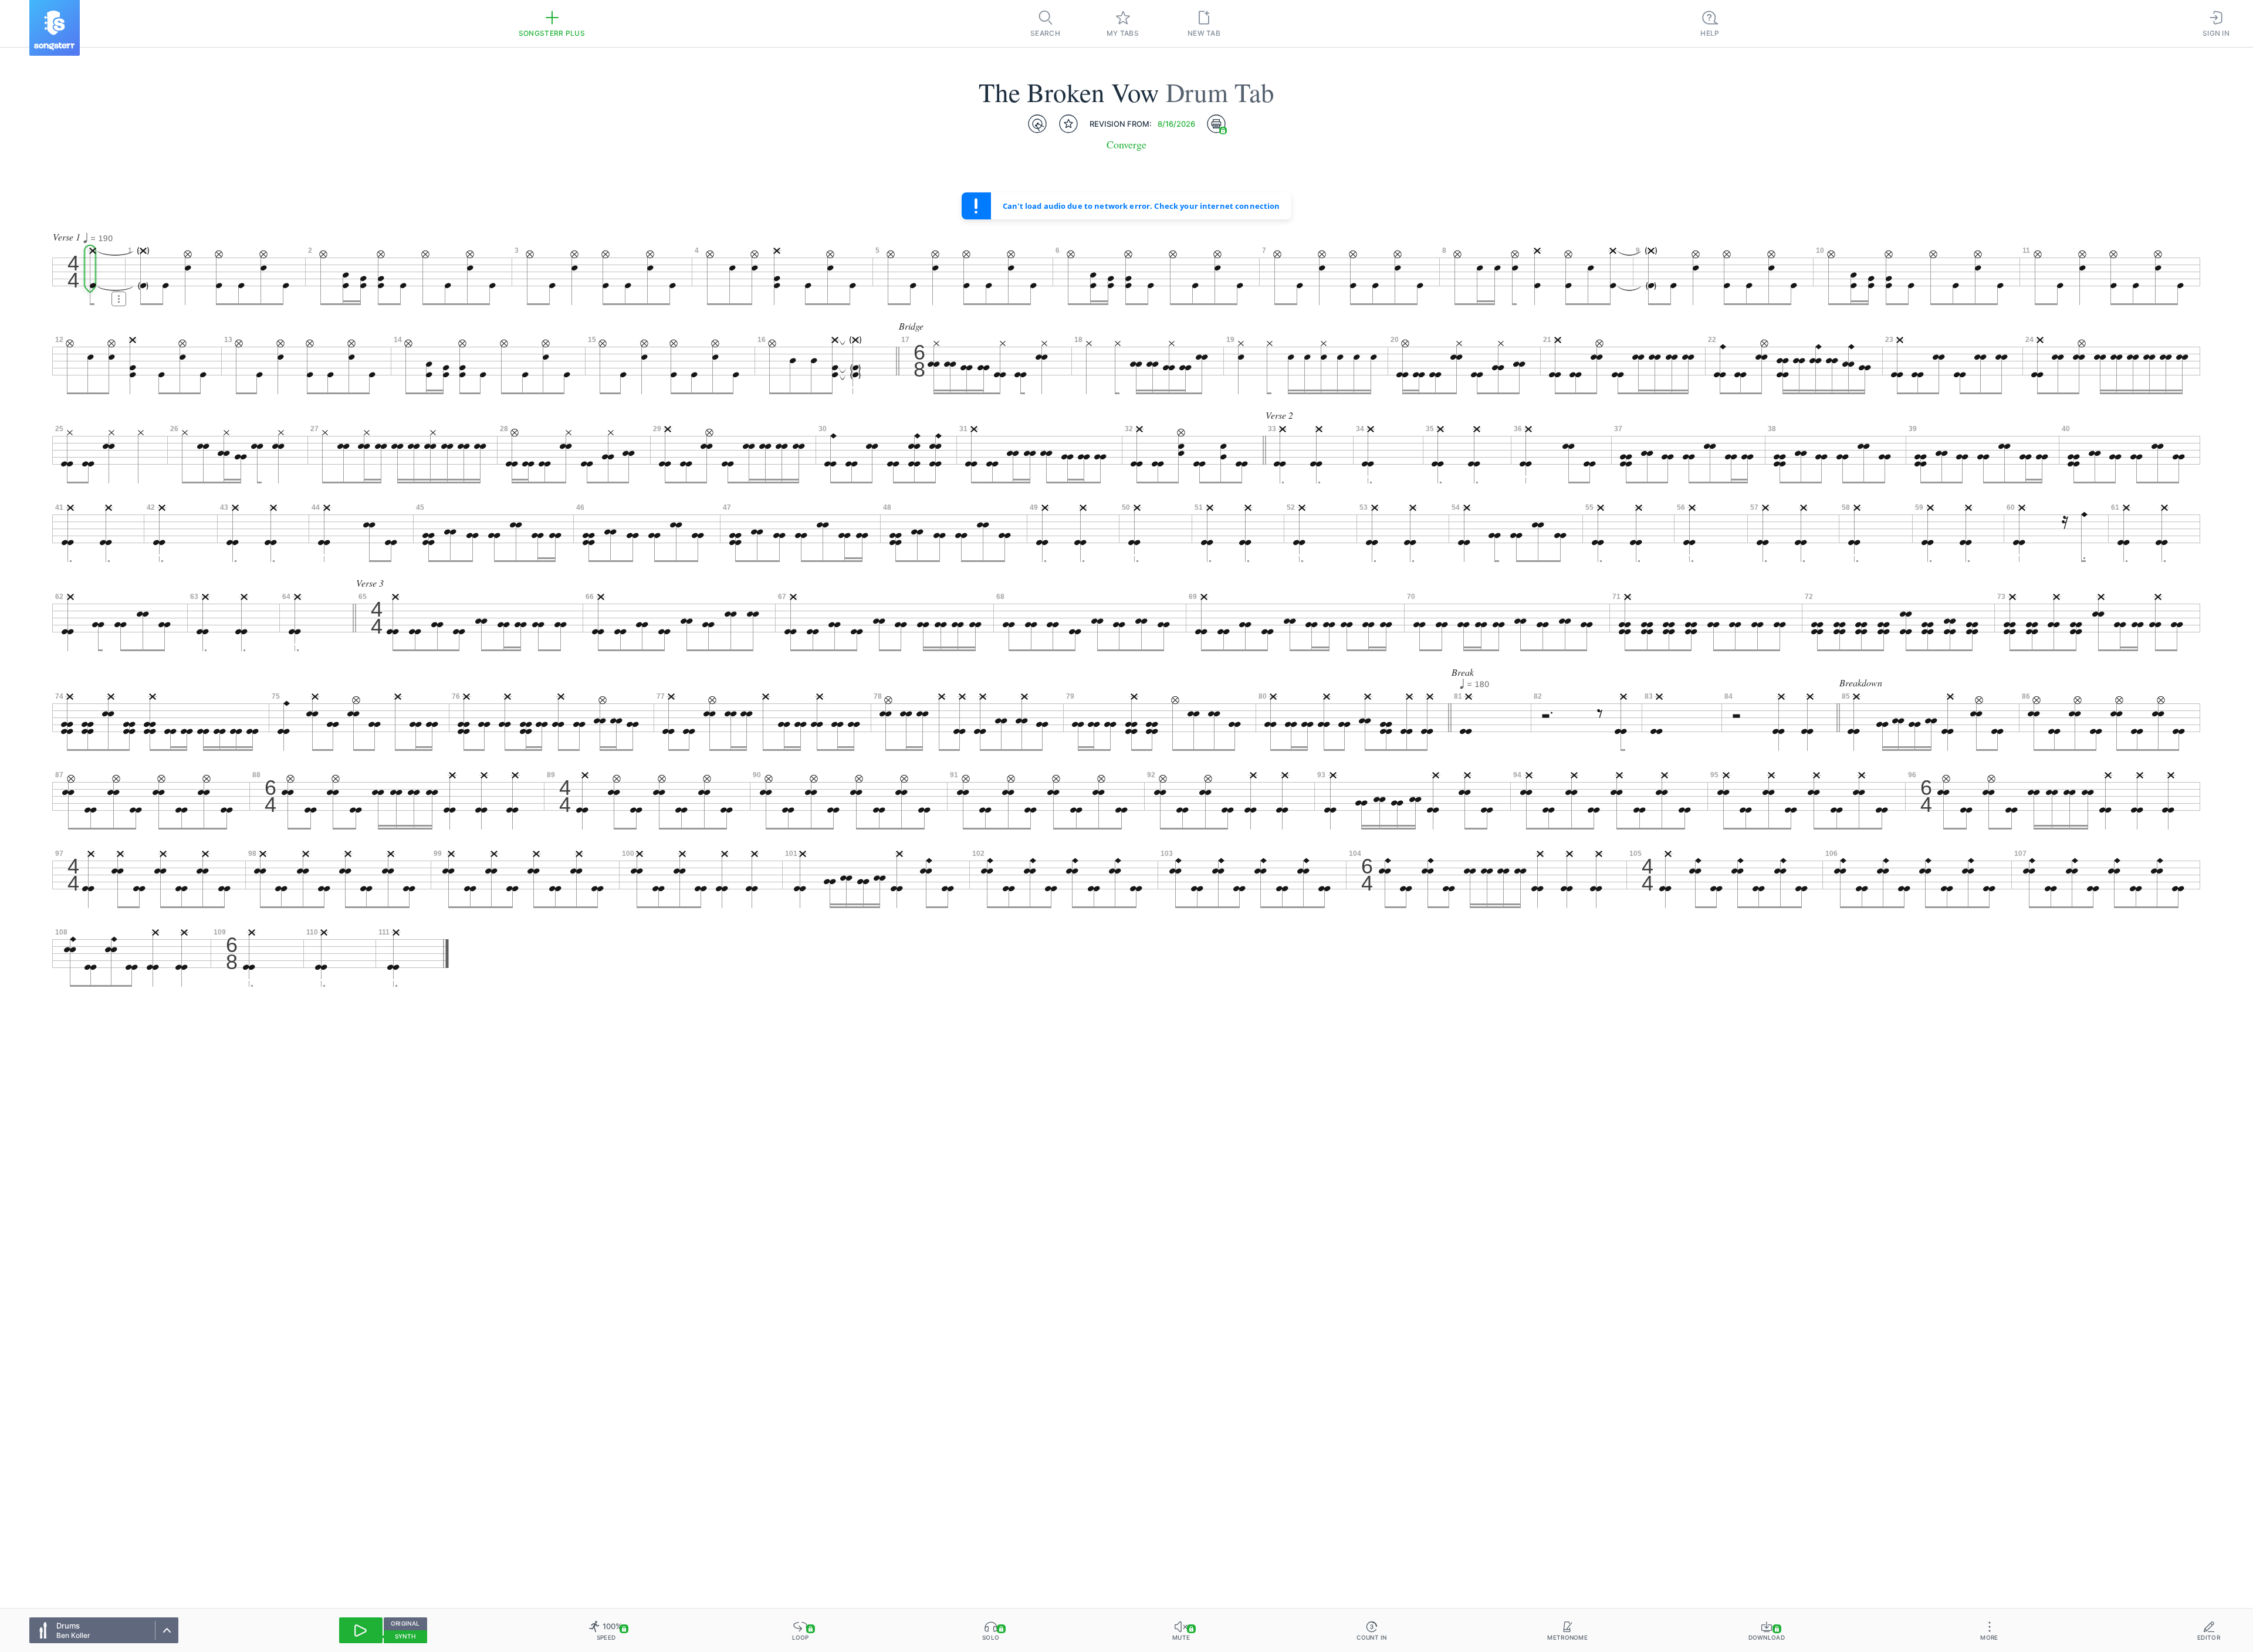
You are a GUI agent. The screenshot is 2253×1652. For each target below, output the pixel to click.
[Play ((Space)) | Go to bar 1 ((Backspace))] (361, 1630)
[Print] (1216, 124)
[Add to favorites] (1068, 124)
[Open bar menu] (119, 299)
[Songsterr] (55, 28)
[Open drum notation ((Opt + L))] (1037, 124)
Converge (1126, 145)
